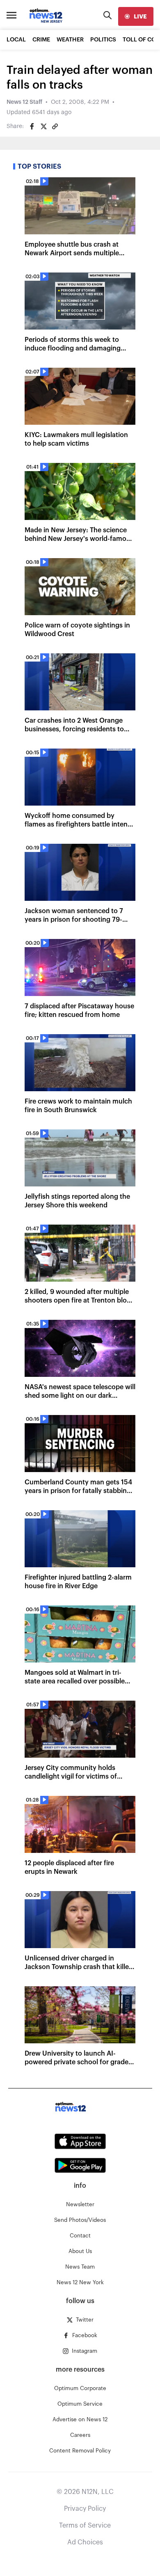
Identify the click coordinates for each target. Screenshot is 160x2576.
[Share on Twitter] (43, 126)
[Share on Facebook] (32, 126)
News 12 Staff (24, 102)
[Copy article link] (55, 126)
